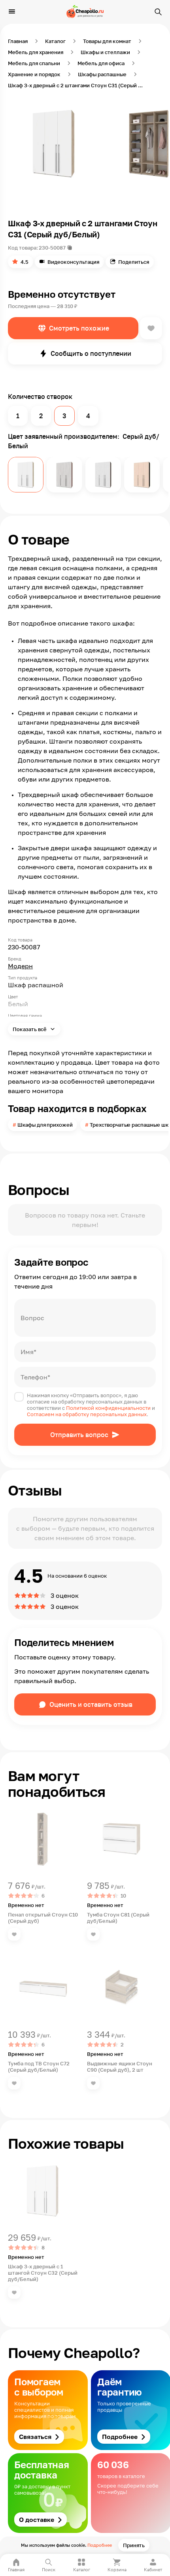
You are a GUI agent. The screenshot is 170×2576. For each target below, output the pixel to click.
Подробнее (100, 2545)
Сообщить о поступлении (91, 353)
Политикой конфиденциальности (108, 1408)
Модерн (20, 966)
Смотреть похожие (79, 328)
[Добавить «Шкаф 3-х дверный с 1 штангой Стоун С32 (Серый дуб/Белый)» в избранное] (14, 2292)
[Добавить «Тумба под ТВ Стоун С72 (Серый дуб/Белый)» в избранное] (14, 2083)
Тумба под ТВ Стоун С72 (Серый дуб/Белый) (39, 2067)
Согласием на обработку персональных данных (87, 1414)
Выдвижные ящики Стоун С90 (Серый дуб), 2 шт (120, 2067)
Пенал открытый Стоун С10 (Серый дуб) (43, 1918)
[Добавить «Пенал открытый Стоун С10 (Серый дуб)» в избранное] (14, 1934)
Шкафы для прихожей (45, 1125)
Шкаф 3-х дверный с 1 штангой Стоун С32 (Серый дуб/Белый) (43, 2273)
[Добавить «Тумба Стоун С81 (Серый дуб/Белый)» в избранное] (93, 1934)
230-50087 (52, 248)
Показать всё (30, 1029)
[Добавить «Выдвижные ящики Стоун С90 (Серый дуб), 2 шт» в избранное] (93, 2083)
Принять (134, 2545)
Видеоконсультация (73, 262)
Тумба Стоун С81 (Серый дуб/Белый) (118, 1918)
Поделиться (134, 262)
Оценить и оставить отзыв (91, 1704)
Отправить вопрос (79, 1435)
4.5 (25, 262)
